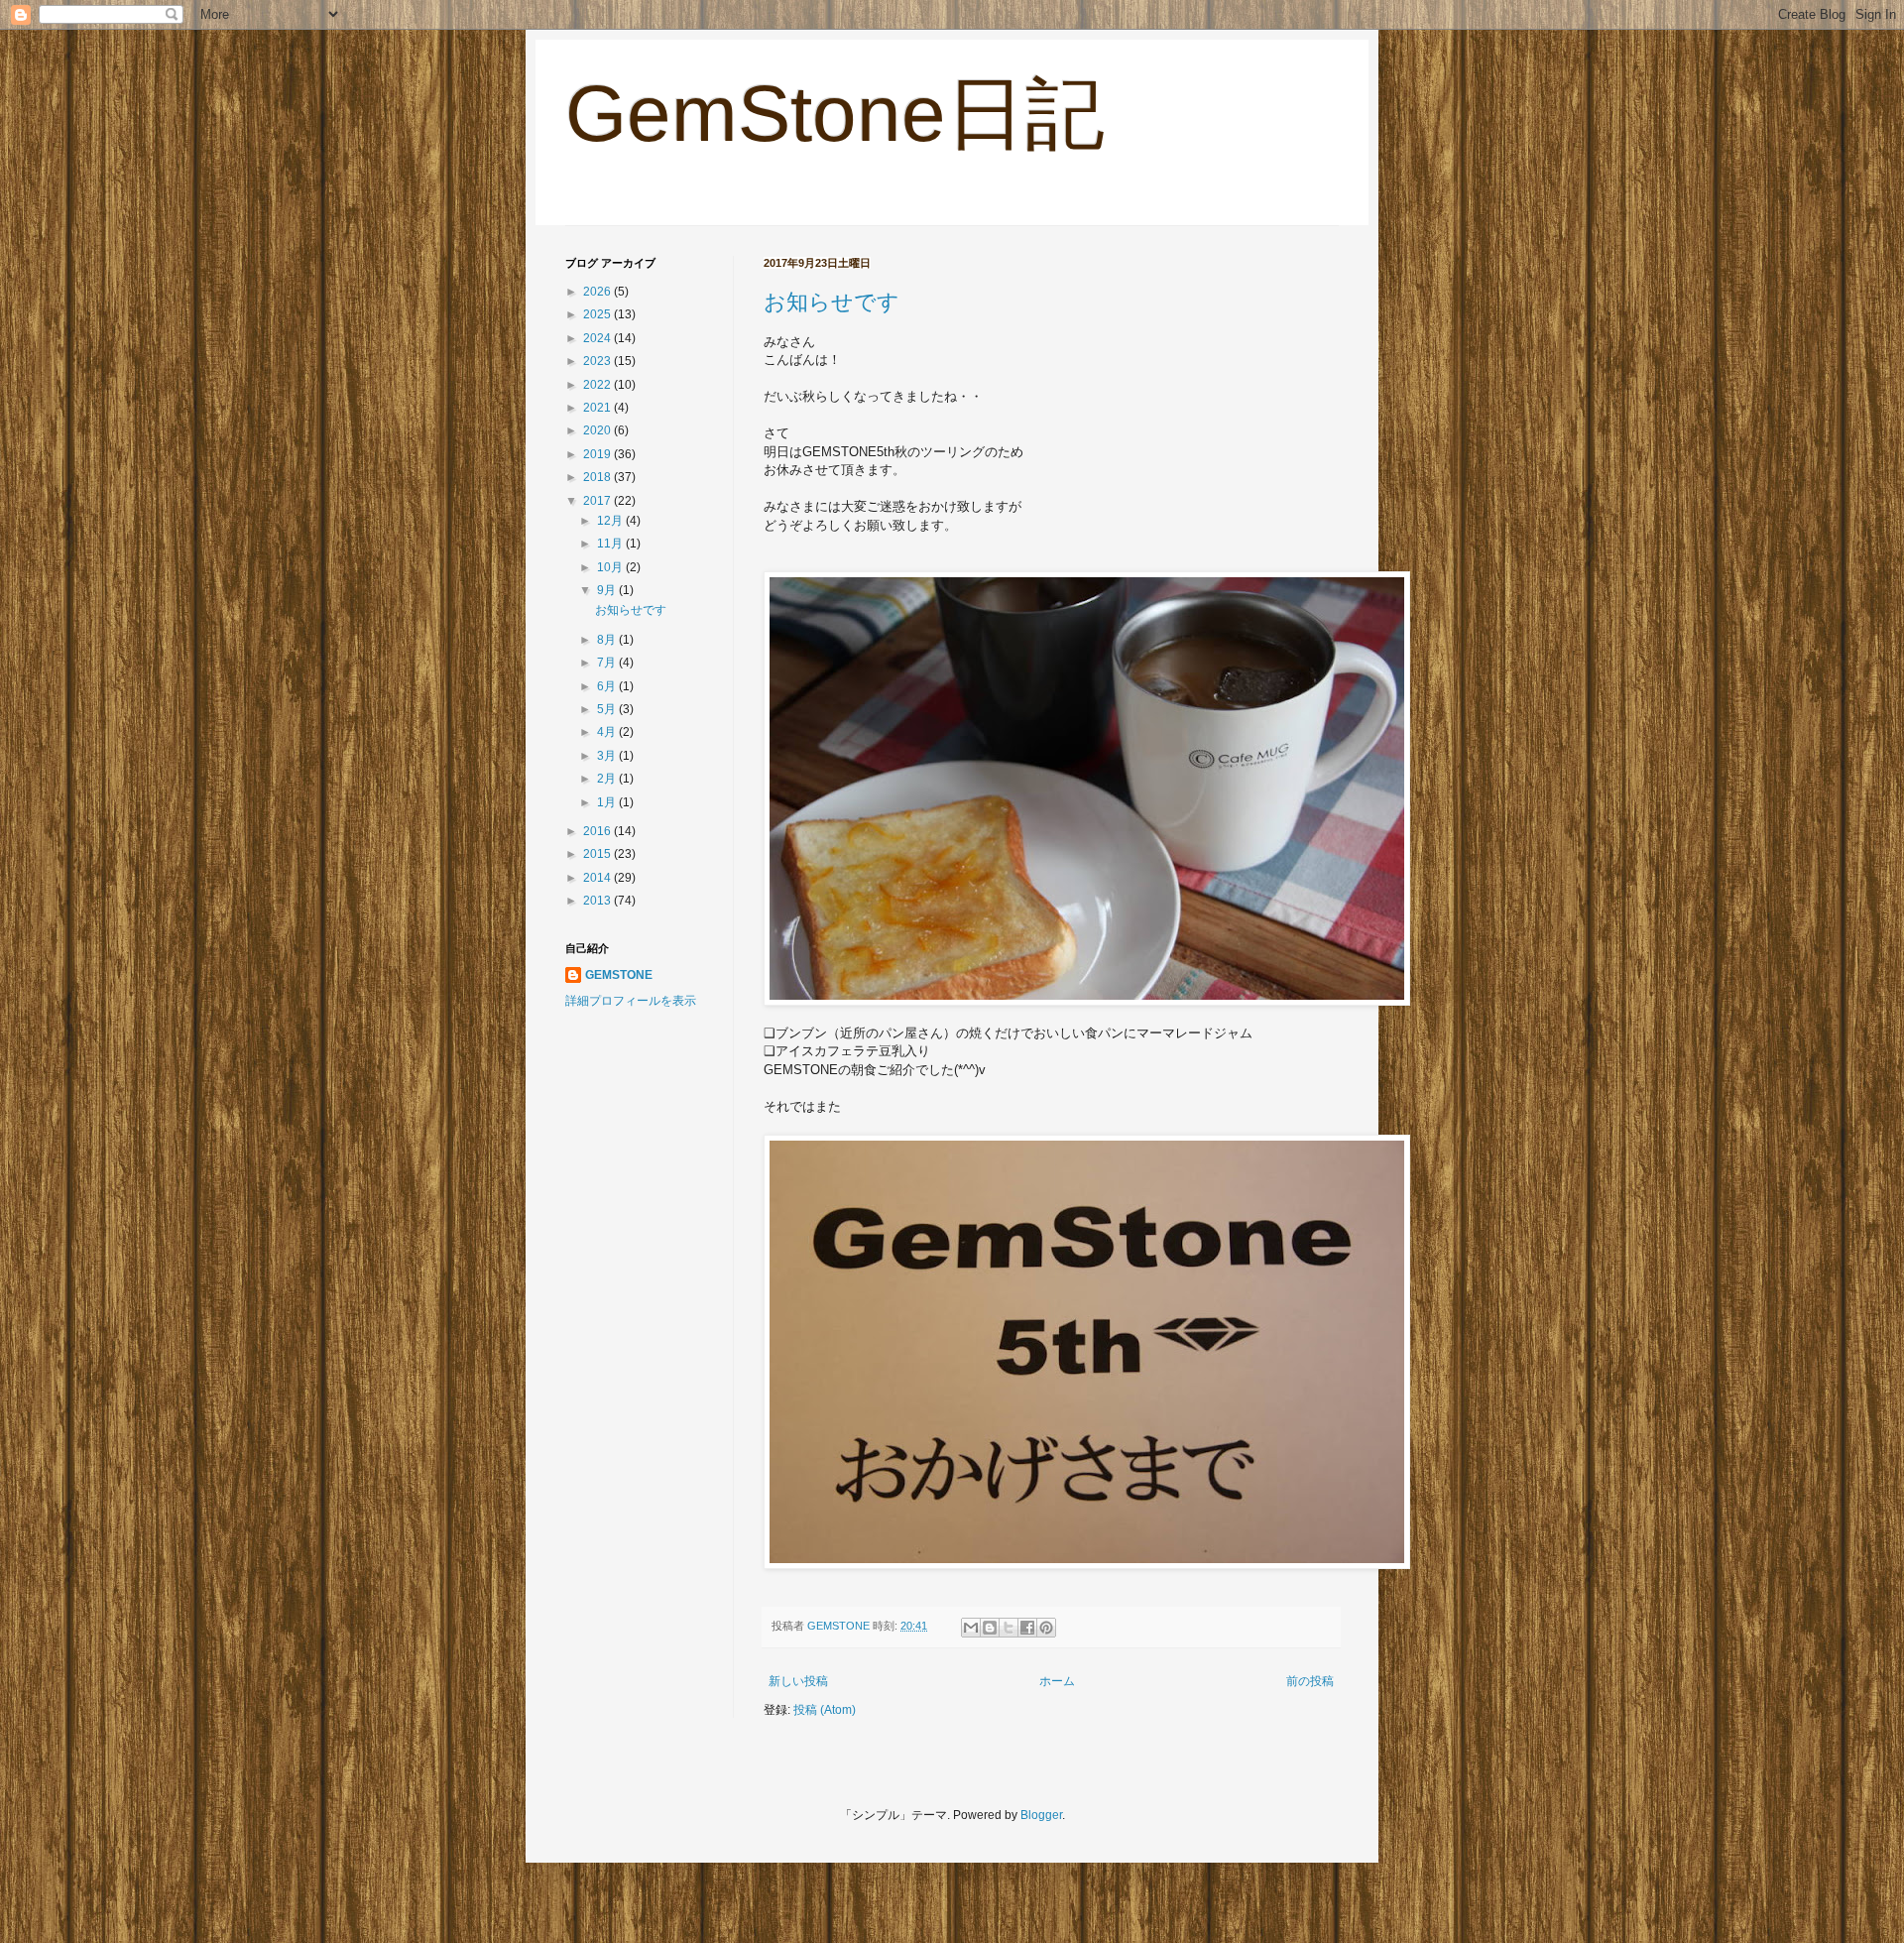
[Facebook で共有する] (1027, 1628)
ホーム (1057, 1681)
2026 (598, 292)
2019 (598, 454)
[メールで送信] (971, 1628)
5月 (608, 709)
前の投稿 (1310, 1681)
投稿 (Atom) (825, 1710)
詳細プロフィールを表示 (631, 1001)
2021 (598, 408)
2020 (598, 430)
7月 (608, 663)
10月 (611, 567)
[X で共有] (1009, 1628)
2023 (598, 361)
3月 (608, 756)
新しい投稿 (798, 1681)
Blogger (1041, 1815)
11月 (611, 544)
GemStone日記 (835, 114)
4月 (608, 732)
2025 (598, 314)
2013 (598, 901)
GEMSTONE (619, 975)
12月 (611, 521)
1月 (608, 802)
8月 (608, 640)
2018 (598, 477)
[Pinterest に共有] (1046, 1628)
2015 (598, 854)
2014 (598, 878)
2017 (598, 501)
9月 (608, 590)
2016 (598, 831)
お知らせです (832, 302)
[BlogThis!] (990, 1628)
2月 (608, 779)
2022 (598, 385)
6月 (608, 686)
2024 (598, 338)
